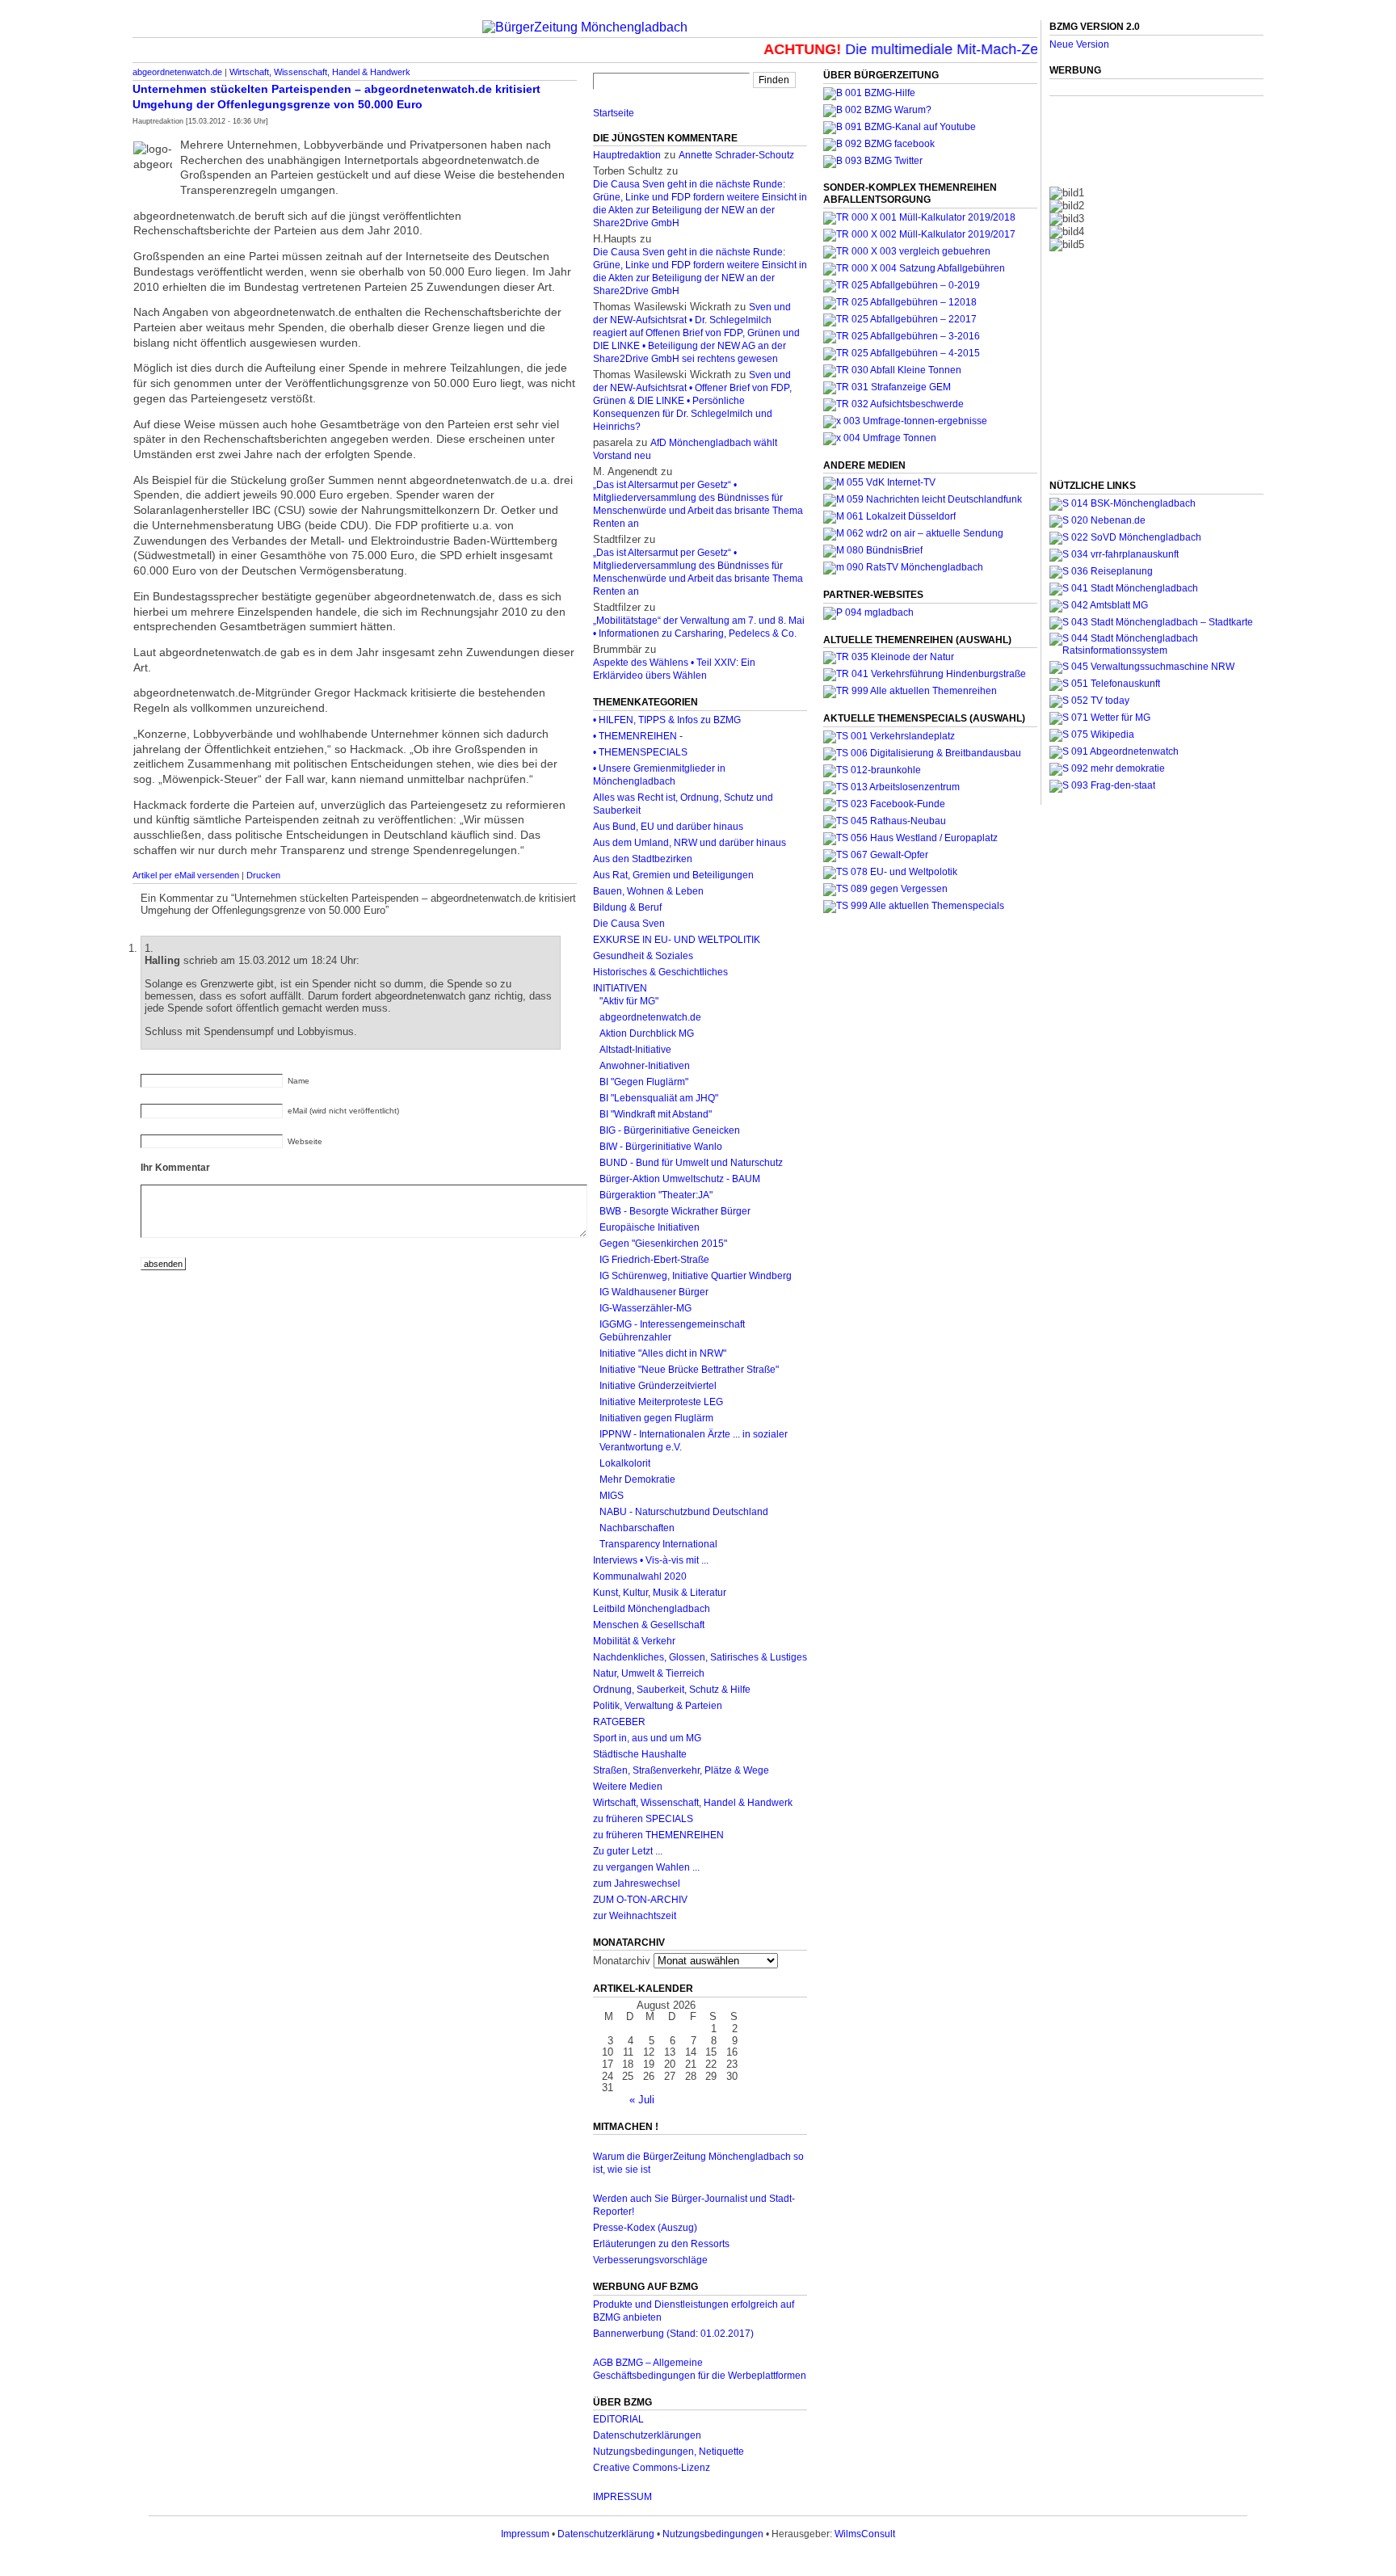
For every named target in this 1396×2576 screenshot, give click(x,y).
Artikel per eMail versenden (186, 875)
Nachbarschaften (637, 1528)
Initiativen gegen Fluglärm (656, 1418)
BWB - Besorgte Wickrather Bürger (675, 1211)
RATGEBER (619, 1722)
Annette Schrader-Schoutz (736, 155)
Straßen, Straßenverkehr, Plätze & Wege (681, 1770)
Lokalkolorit (625, 1463)
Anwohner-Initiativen (645, 1066)
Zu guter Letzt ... (628, 1851)
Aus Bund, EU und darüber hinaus (668, 827)
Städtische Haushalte (640, 1754)
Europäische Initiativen (650, 1227)
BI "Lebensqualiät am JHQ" (659, 1098)
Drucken (263, 875)
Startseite (614, 113)
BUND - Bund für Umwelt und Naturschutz (691, 1163)
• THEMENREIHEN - (638, 736)
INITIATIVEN (620, 988)
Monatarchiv (622, 1961)
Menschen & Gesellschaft (649, 1625)
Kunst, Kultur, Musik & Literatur (660, 1593)
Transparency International (658, 1544)
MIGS (612, 1496)
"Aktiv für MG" (629, 1001)
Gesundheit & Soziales (643, 956)
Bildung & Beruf (627, 907)
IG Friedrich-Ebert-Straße (654, 1260)
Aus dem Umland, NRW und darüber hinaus (690, 843)
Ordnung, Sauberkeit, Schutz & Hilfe (672, 1690)
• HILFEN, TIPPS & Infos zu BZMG (667, 720)
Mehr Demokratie (637, 1480)
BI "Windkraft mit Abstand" (656, 1114)
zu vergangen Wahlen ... (646, 1867)
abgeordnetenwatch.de (177, 72)
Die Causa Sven (629, 924)
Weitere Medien (628, 1787)
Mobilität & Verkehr (634, 1641)
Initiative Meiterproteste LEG (661, 1402)
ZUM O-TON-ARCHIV (640, 1900)
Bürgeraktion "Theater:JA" (656, 1195)
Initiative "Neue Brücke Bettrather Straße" (689, 1370)
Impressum (525, 2534)
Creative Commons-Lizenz (652, 2468)
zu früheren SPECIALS (643, 1819)
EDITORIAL (618, 2419)
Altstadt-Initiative (635, 1050)
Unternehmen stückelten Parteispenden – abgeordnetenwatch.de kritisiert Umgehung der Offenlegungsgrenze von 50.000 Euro (336, 97)
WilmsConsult (865, 2534)
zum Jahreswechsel (637, 1884)
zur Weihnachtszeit (635, 1916)
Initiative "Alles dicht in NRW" (663, 1353)
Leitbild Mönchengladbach (652, 1609)
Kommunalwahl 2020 (640, 1576)
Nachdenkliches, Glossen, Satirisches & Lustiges (700, 1657)
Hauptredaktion (627, 155)
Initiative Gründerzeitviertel (658, 1386)
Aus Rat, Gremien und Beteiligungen (673, 875)
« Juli (642, 2100)
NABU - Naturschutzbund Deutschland (684, 1512)
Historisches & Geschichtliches (660, 972)
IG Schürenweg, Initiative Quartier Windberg (696, 1276)
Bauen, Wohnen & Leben (648, 891)
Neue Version (1079, 44)
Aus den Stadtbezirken (643, 859)
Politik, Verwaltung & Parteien (658, 1706)
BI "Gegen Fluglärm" (644, 1082)
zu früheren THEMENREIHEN (658, 1835)
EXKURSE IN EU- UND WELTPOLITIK (677, 940)
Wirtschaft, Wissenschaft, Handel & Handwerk (320, 72)
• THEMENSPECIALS (640, 752)
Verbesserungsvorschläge (650, 2260)
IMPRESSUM (622, 2497)
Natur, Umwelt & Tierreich (649, 1673)
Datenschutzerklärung (606, 2534)
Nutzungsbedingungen (713, 2534)
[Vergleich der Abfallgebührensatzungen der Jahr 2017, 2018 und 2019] (907, 251)
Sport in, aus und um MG (647, 1738)
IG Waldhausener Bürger (654, 1292)
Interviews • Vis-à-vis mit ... (651, 1560)
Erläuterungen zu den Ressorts (661, 2244)
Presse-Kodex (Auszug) (645, 2228)
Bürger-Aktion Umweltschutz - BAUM (680, 1179)
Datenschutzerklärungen (647, 2435)
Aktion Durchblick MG (647, 1033)
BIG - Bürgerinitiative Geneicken (670, 1130)
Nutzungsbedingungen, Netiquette (669, 2452)
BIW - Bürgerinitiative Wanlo (661, 1147)
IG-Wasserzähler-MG (645, 1308)
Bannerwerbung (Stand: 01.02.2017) (673, 2334)
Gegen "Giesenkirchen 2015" (663, 1244)
